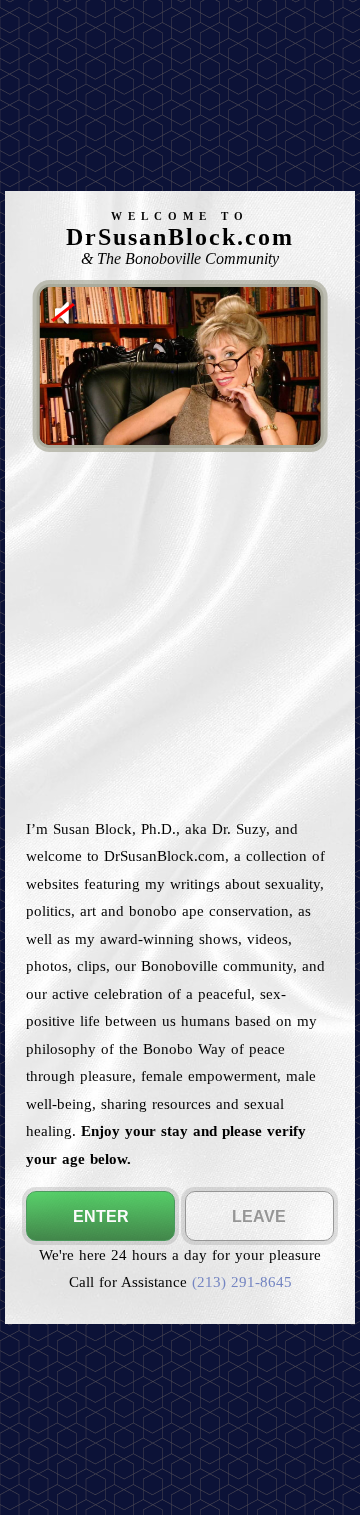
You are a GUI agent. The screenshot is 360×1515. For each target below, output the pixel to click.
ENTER (101, 1216)
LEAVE (259, 1216)
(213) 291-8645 (242, 1281)
